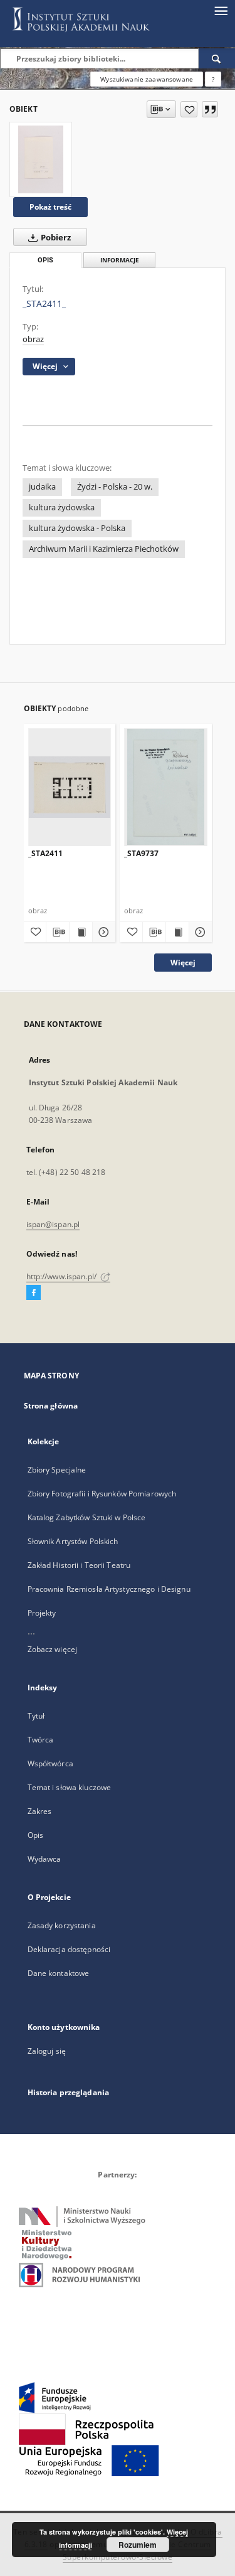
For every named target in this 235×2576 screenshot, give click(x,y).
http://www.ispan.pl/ (63, 1276)
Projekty (42, 1613)
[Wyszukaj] (217, 58)
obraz (33, 339)
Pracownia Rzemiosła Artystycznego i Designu (109, 1589)
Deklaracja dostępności (69, 1949)
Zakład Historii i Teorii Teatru (79, 1565)
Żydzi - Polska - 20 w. (115, 487)
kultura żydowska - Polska (77, 528)
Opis (35, 1835)
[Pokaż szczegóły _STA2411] (102, 932)
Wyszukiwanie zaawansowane (147, 79)
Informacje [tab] (120, 260)
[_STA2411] (70, 787)
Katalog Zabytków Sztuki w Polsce (87, 1517)
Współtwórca (50, 1763)
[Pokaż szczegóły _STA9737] (199, 932)
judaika (42, 487)
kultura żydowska (62, 507)
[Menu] (221, 10)
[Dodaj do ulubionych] (189, 109)
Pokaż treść (50, 207)
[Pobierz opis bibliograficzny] (58, 932)
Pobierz (55, 238)
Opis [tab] (45, 260)
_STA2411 (45, 853)
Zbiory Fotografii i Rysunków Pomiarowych (102, 1494)
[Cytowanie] (210, 109)
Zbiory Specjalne (57, 1470)
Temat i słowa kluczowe (70, 1787)
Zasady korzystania (62, 1925)
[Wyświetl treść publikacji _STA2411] (81, 932)
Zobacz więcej (53, 1649)
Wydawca (44, 1859)
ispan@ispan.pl (53, 1224)
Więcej (183, 963)
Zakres (40, 1811)
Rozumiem (138, 2545)
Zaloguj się (47, 2051)
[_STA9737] (166, 787)
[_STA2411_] (41, 159)
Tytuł (36, 1716)
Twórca (41, 1740)
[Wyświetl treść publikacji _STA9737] (177, 932)
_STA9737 (141, 853)
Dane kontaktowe (59, 1973)
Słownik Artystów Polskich (73, 1541)
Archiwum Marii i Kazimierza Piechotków (104, 549)
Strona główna (51, 1406)
